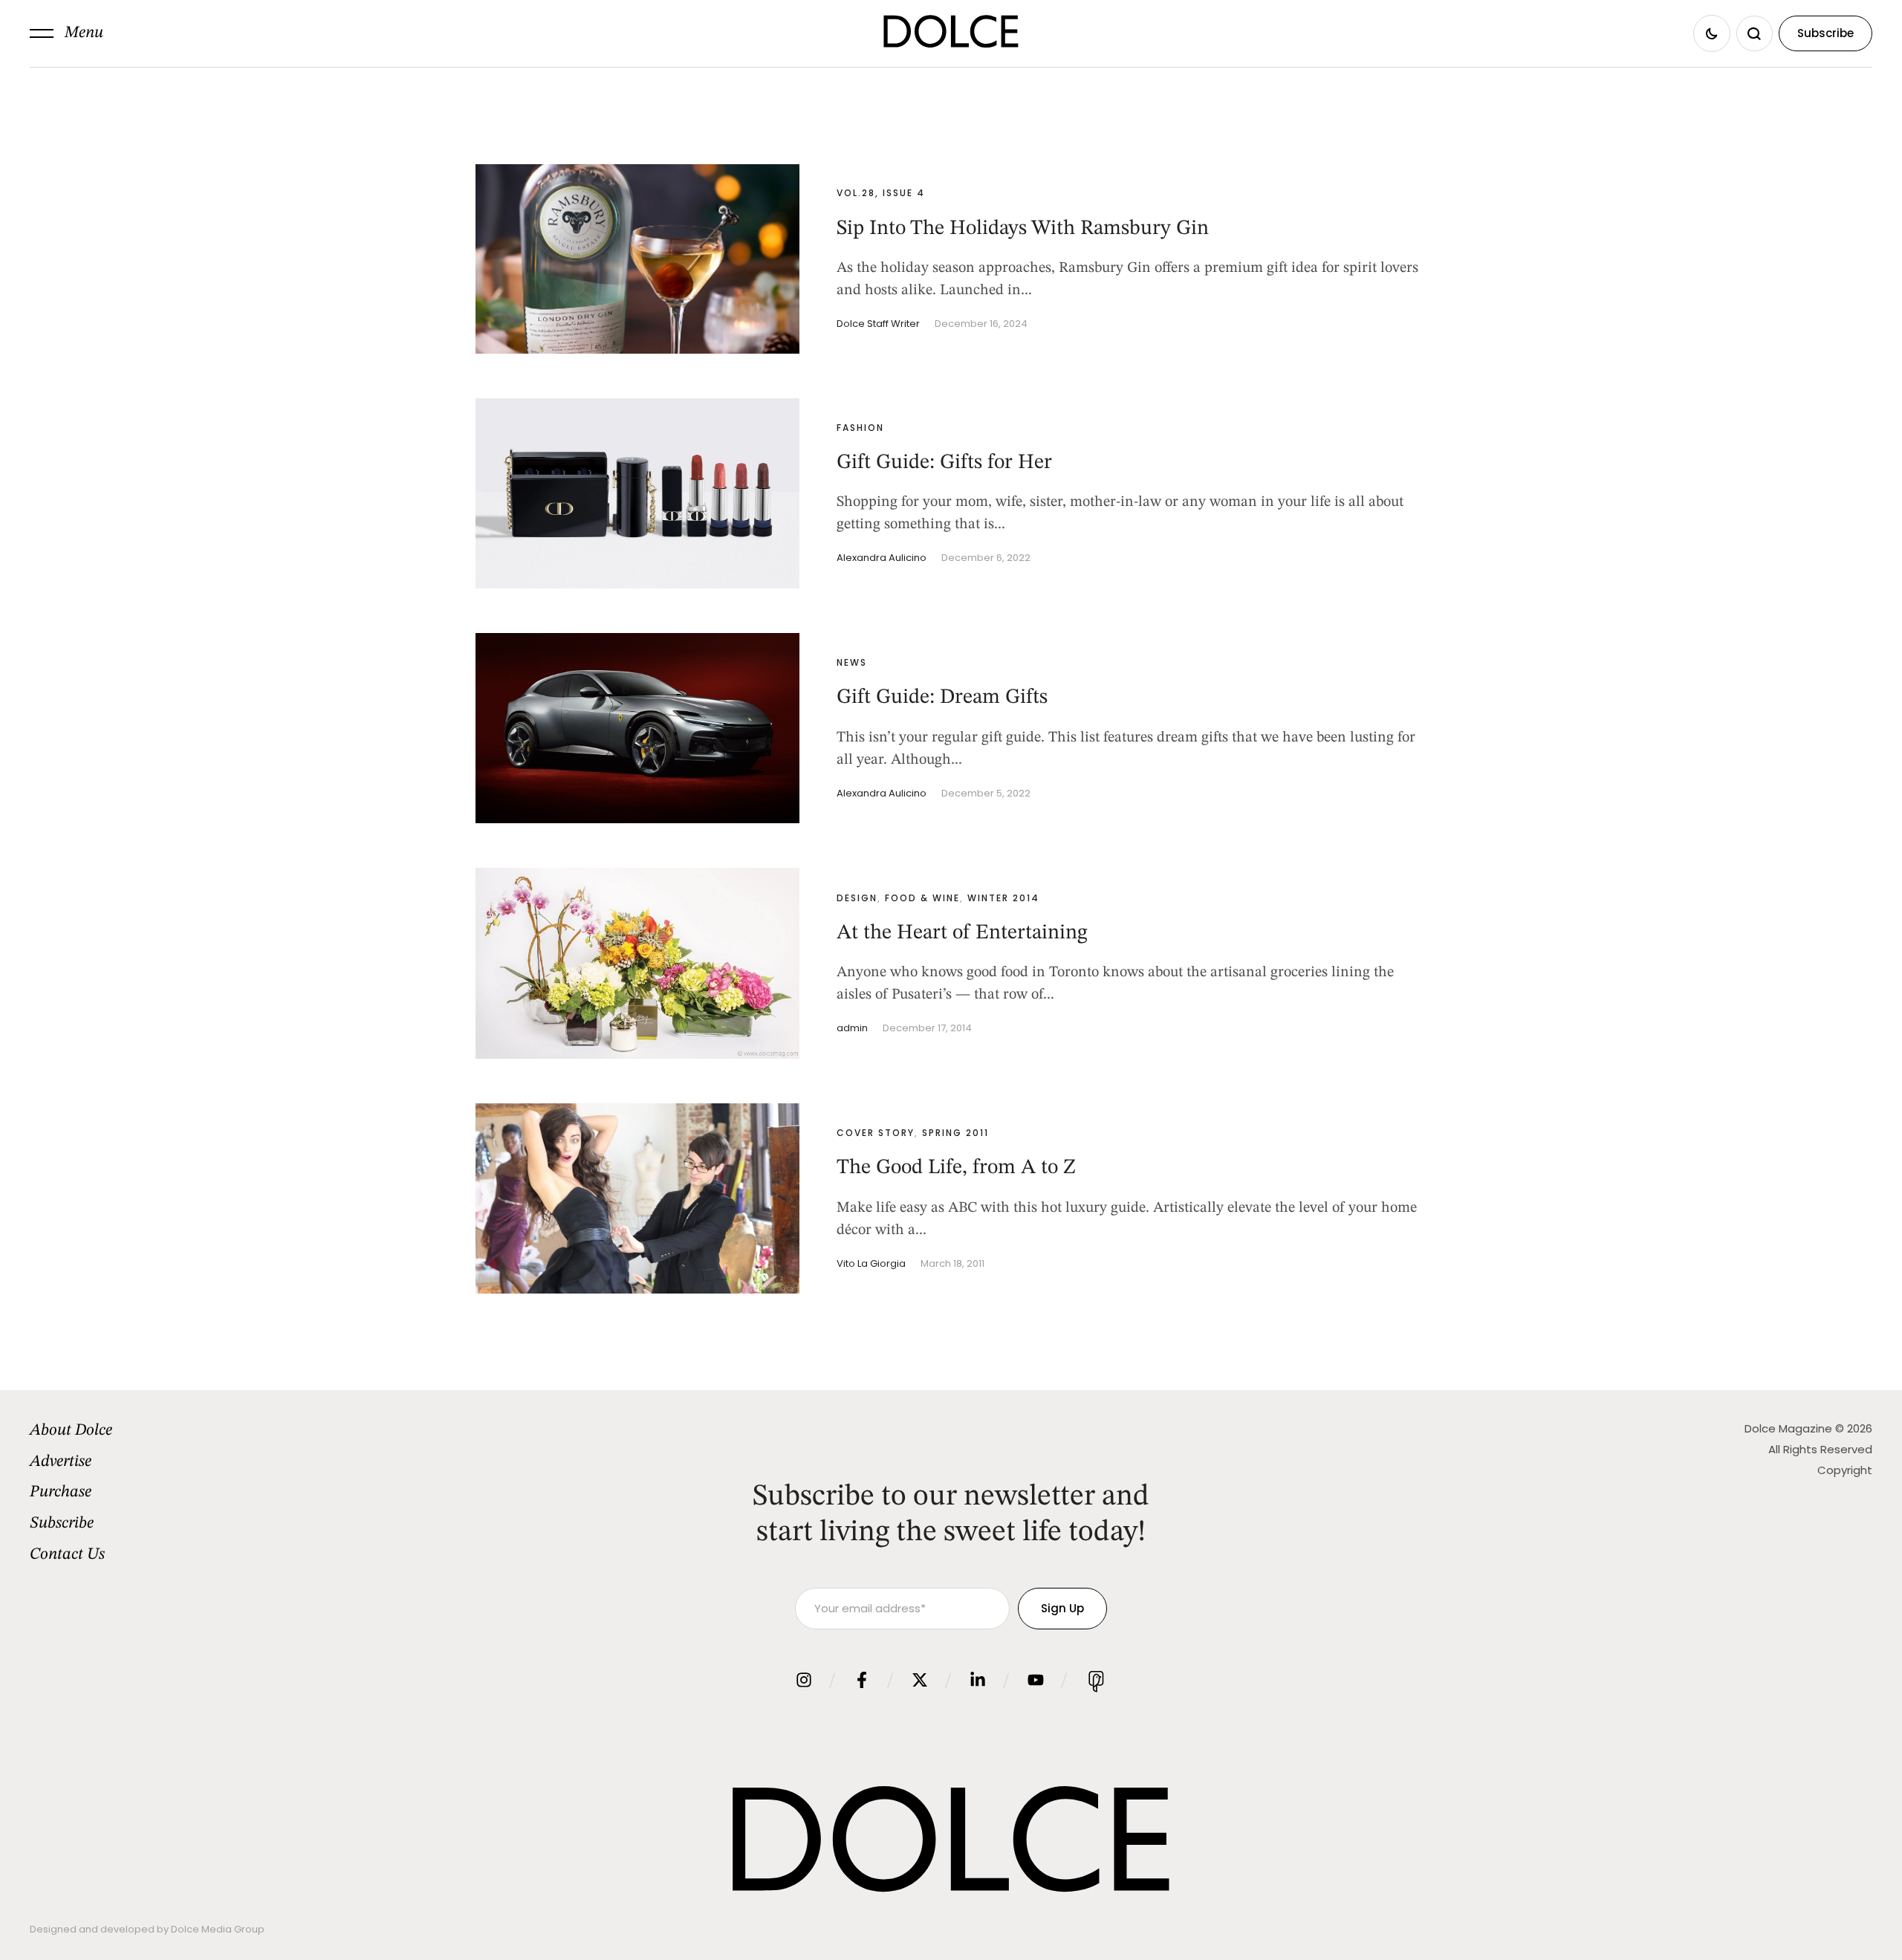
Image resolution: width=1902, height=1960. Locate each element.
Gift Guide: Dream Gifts (942, 698)
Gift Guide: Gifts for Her (944, 463)
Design (857, 898)
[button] (66, 33)
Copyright (1845, 1470)
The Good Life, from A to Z (956, 1168)
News (852, 662)
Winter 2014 (1003, 898)
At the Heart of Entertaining (962, 933)
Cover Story (876, 1133)
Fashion (860, 428)
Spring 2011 (955, 1133)
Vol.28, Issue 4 (881, 193)
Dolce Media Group (218, 1929)
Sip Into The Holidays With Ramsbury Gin (1023, 229)
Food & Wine (922, 898)
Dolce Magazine (1788, 1428)
